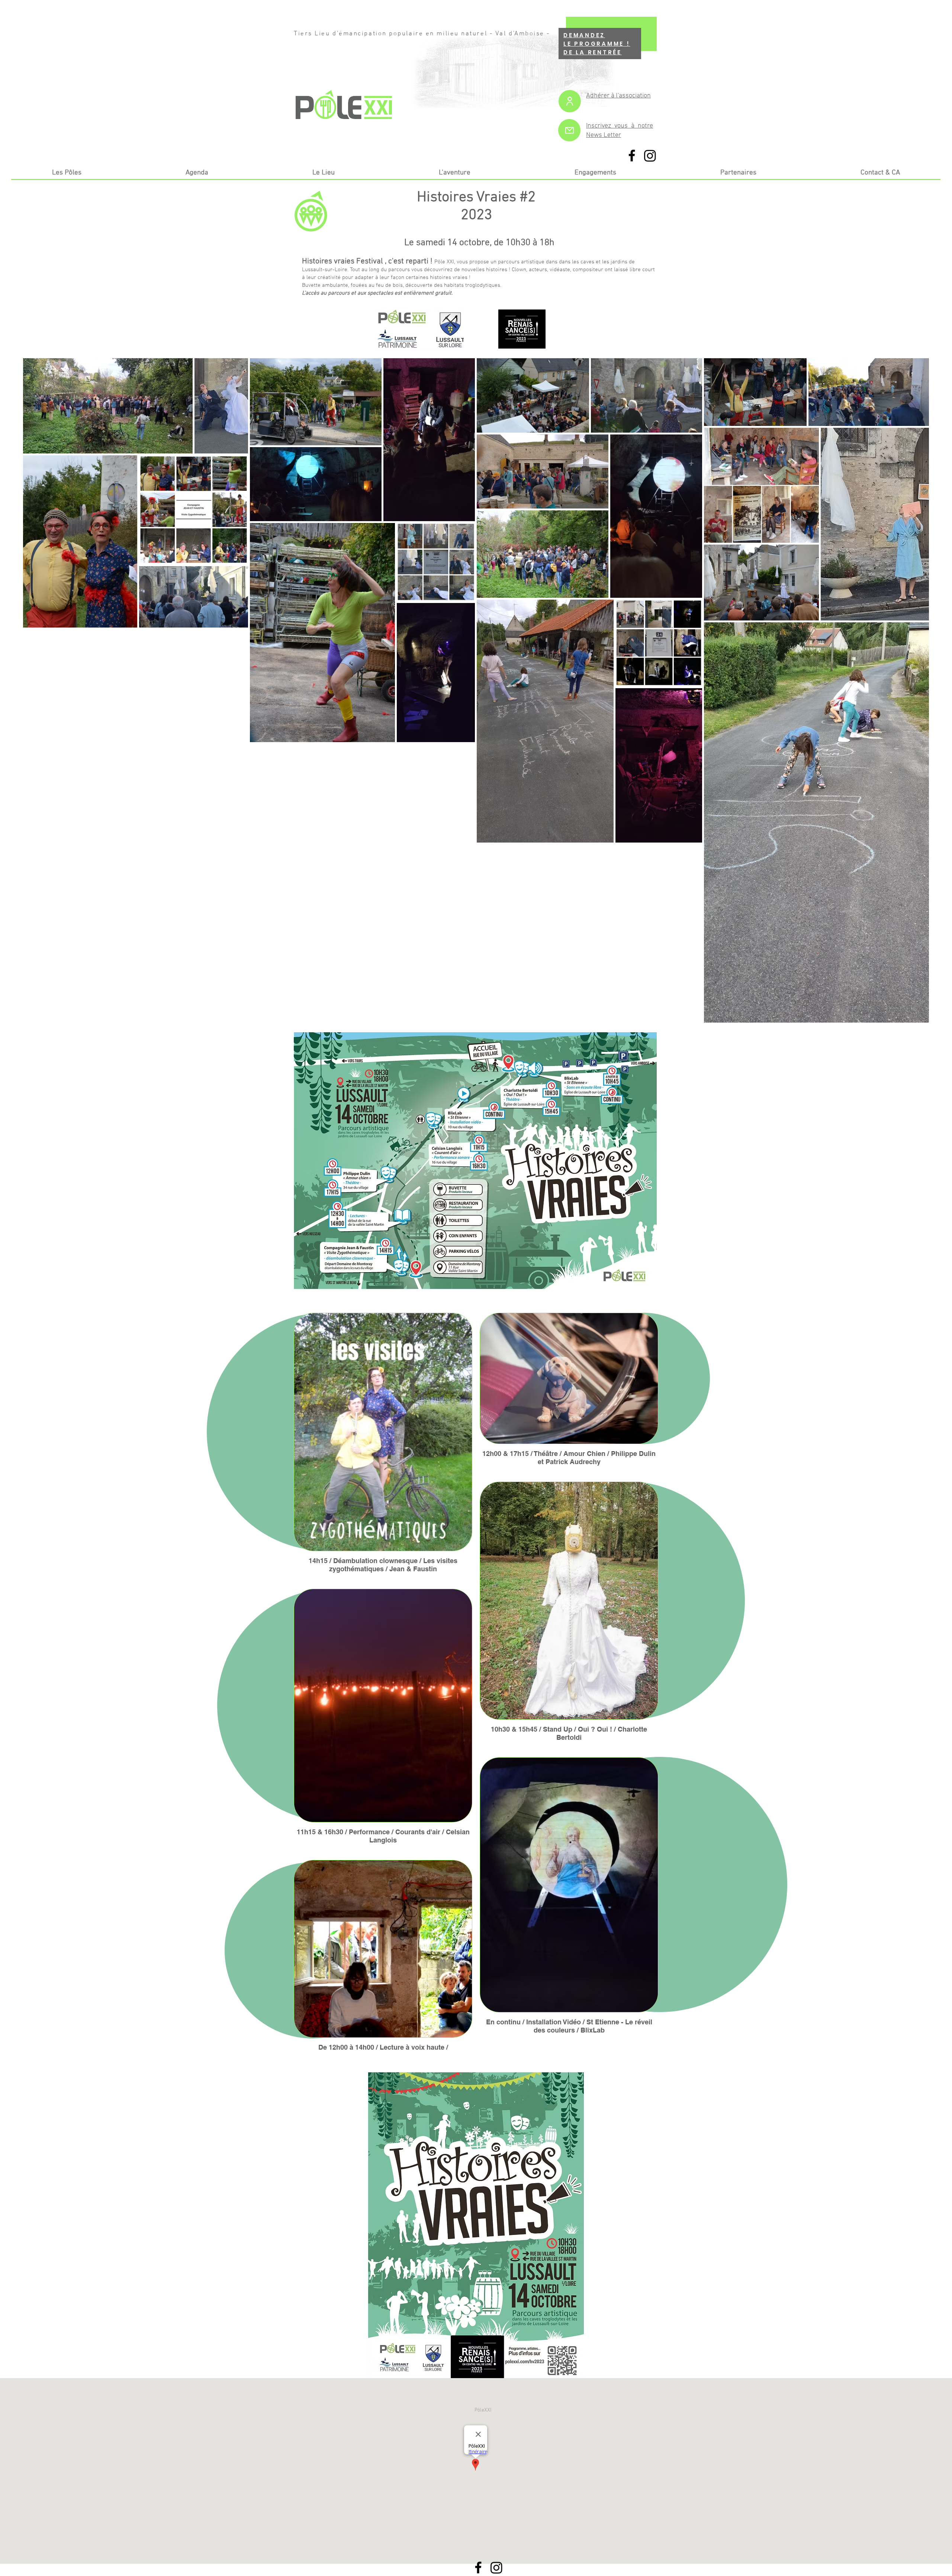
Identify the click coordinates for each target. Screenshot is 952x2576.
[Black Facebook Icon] (632, 155)
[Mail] (569, 130)
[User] (570, 101)
